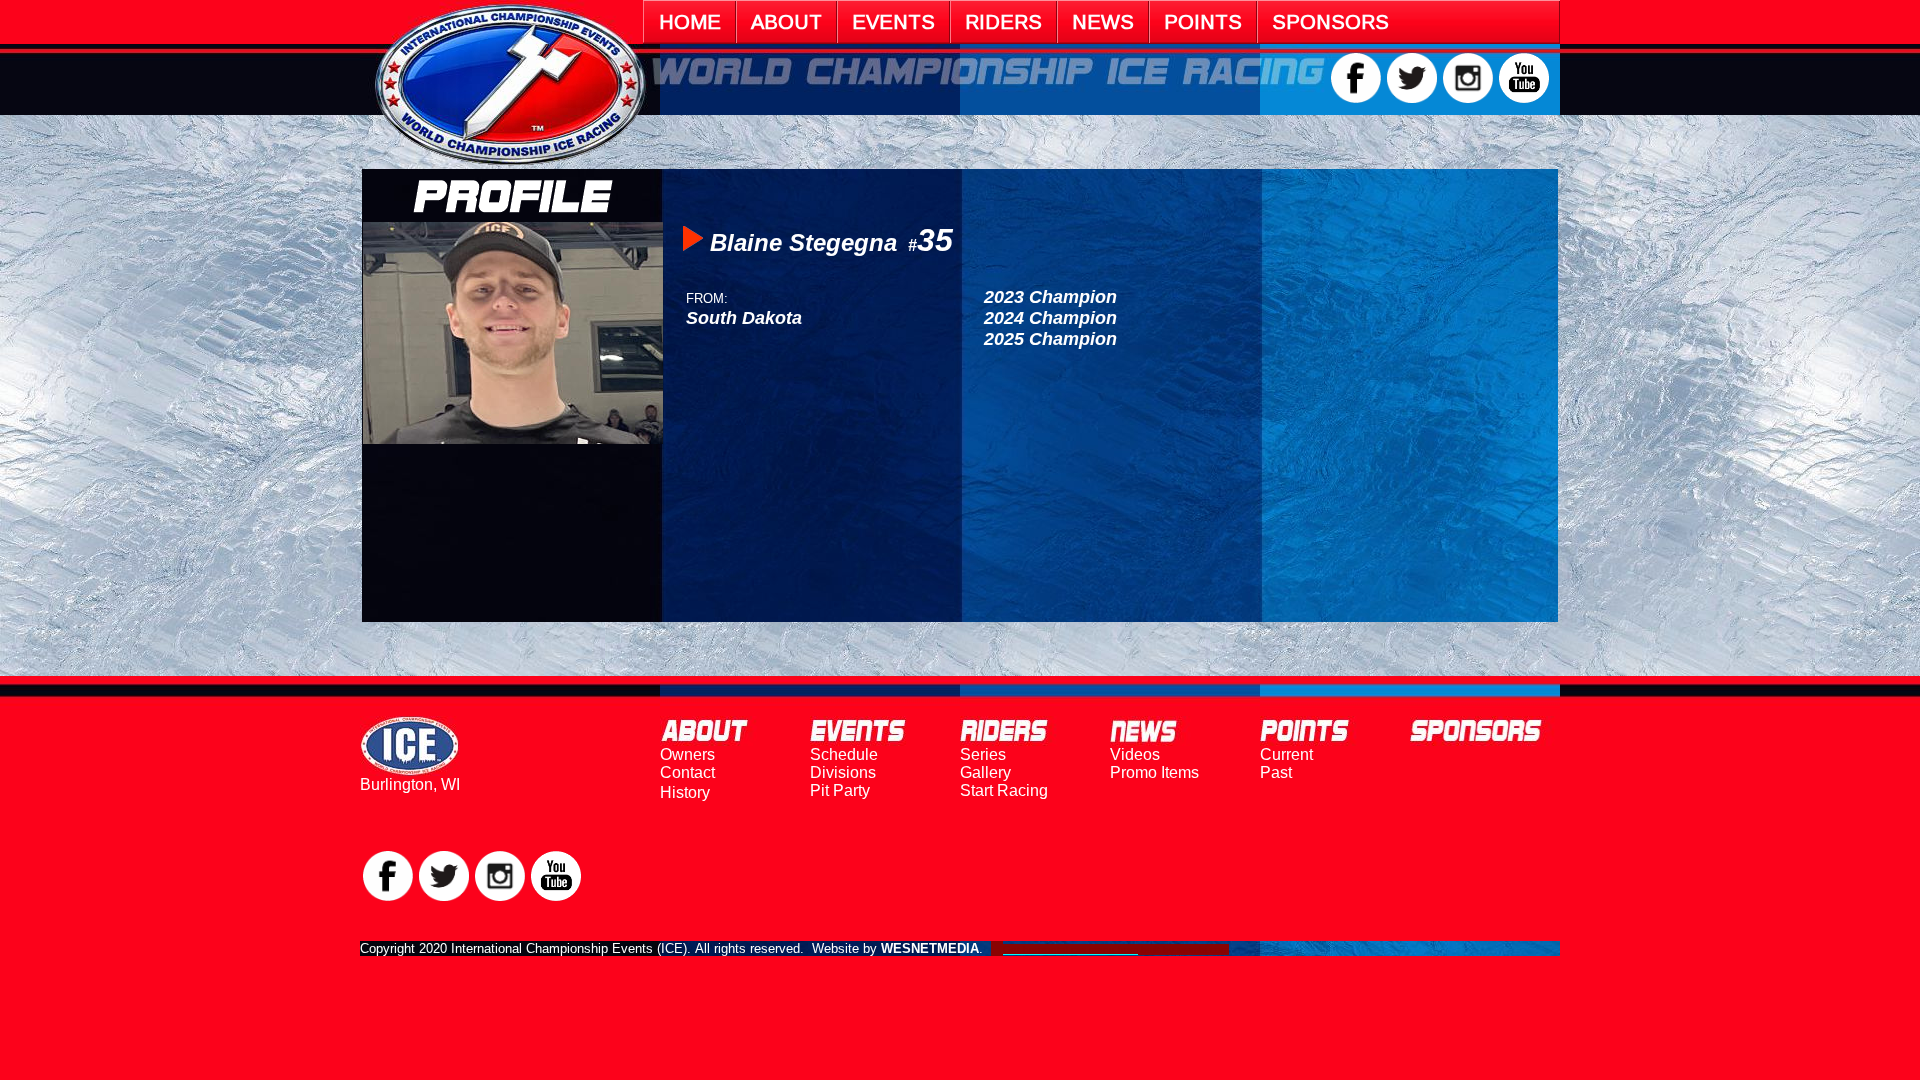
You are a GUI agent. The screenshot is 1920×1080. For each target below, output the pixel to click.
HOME (690, 22)
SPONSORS (1330, 22)
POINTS (1203, 22)
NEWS (1103, 22)
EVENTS (893, 22)
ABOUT (786, 22)
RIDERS (1003, 22)
